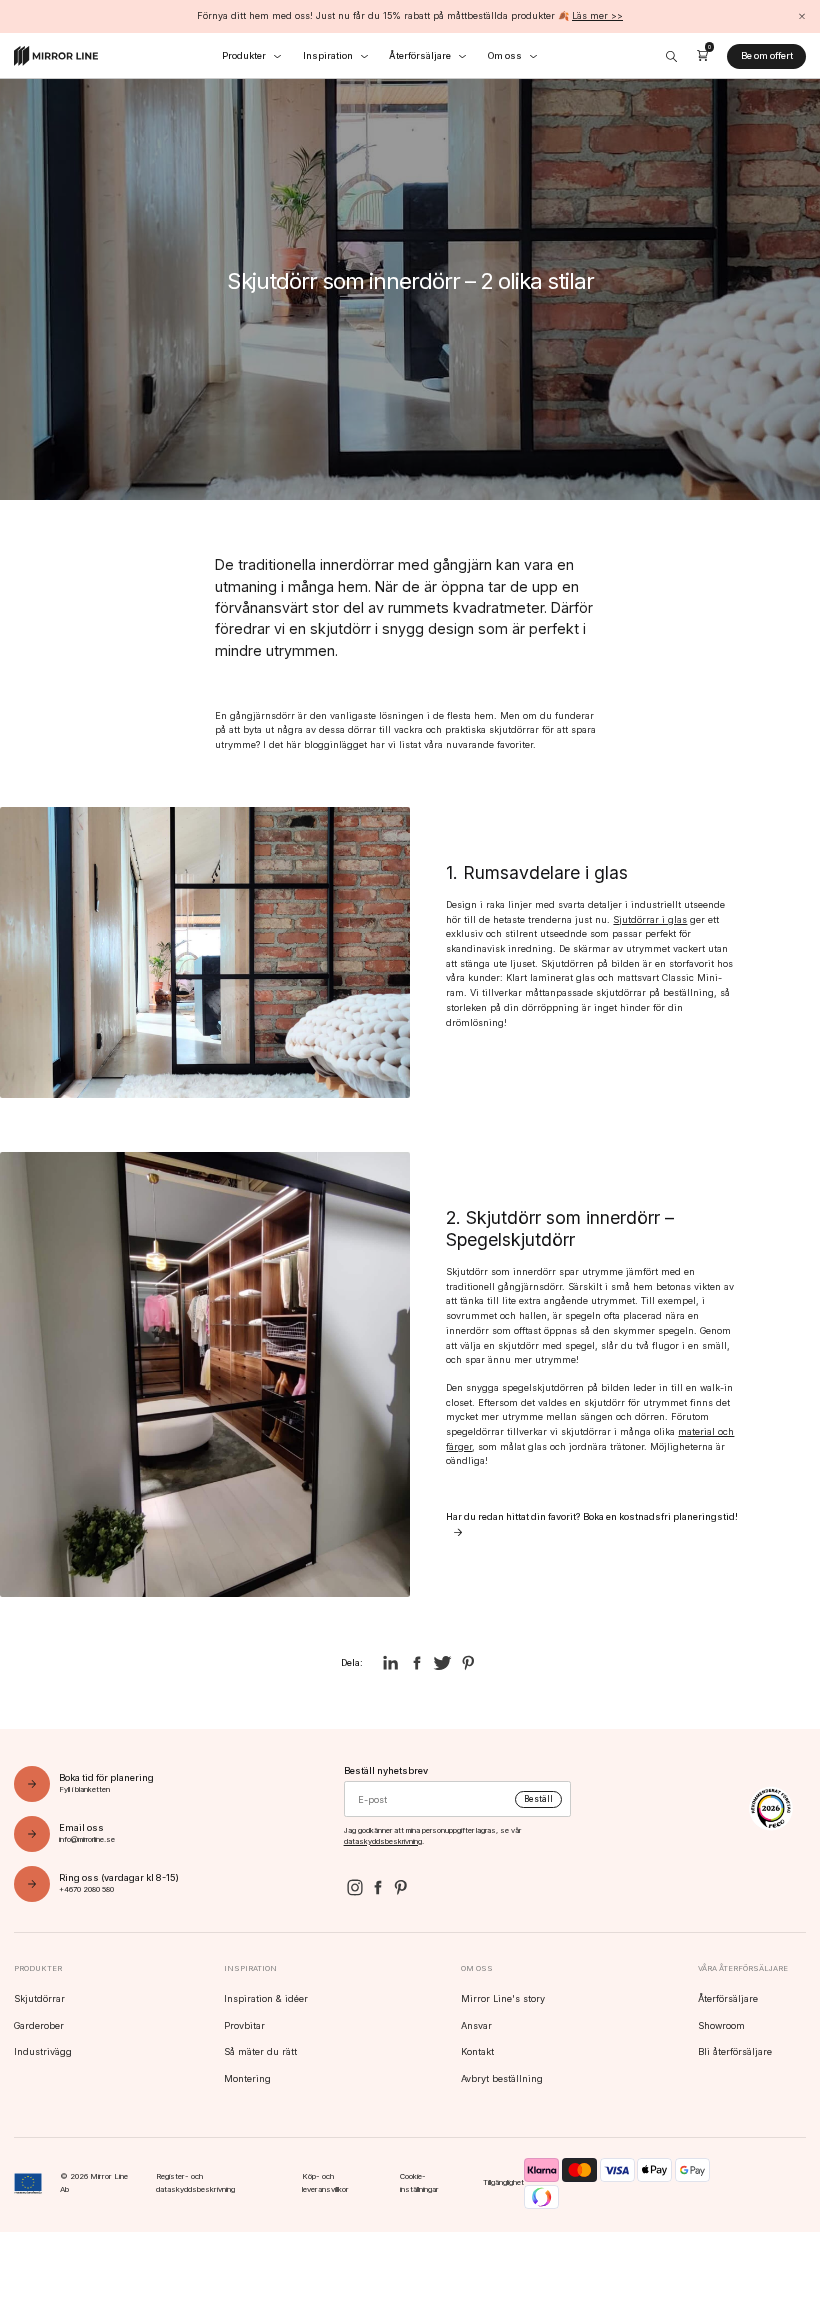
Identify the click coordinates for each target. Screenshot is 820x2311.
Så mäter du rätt (260, 2051)
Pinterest (400, 1887)
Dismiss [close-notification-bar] (801, 16)
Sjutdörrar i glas (650, 919)
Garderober (39, 2025)
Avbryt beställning (502, 2078)
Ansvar (476, 2025)
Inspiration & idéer (266, 1998)
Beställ (538, 1799)
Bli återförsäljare (735, 2051)
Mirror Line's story (503, 1998)
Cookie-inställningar (419, 2183)
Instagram (355, 1887)
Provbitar (244, 2025)
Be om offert (767, 55)
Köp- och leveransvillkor (325, 2183)
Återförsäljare (728, 1998)
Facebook (377, 1887)
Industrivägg (43, 2051)
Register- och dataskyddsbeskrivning (195, 2183)
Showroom (721, 2025)
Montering (247, 2078)
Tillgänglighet (503, 2182)
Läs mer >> (597, 15)
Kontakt (477, 2051)
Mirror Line (56, 56)
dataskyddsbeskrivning (383, 1841)
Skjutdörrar (39, 1998)
